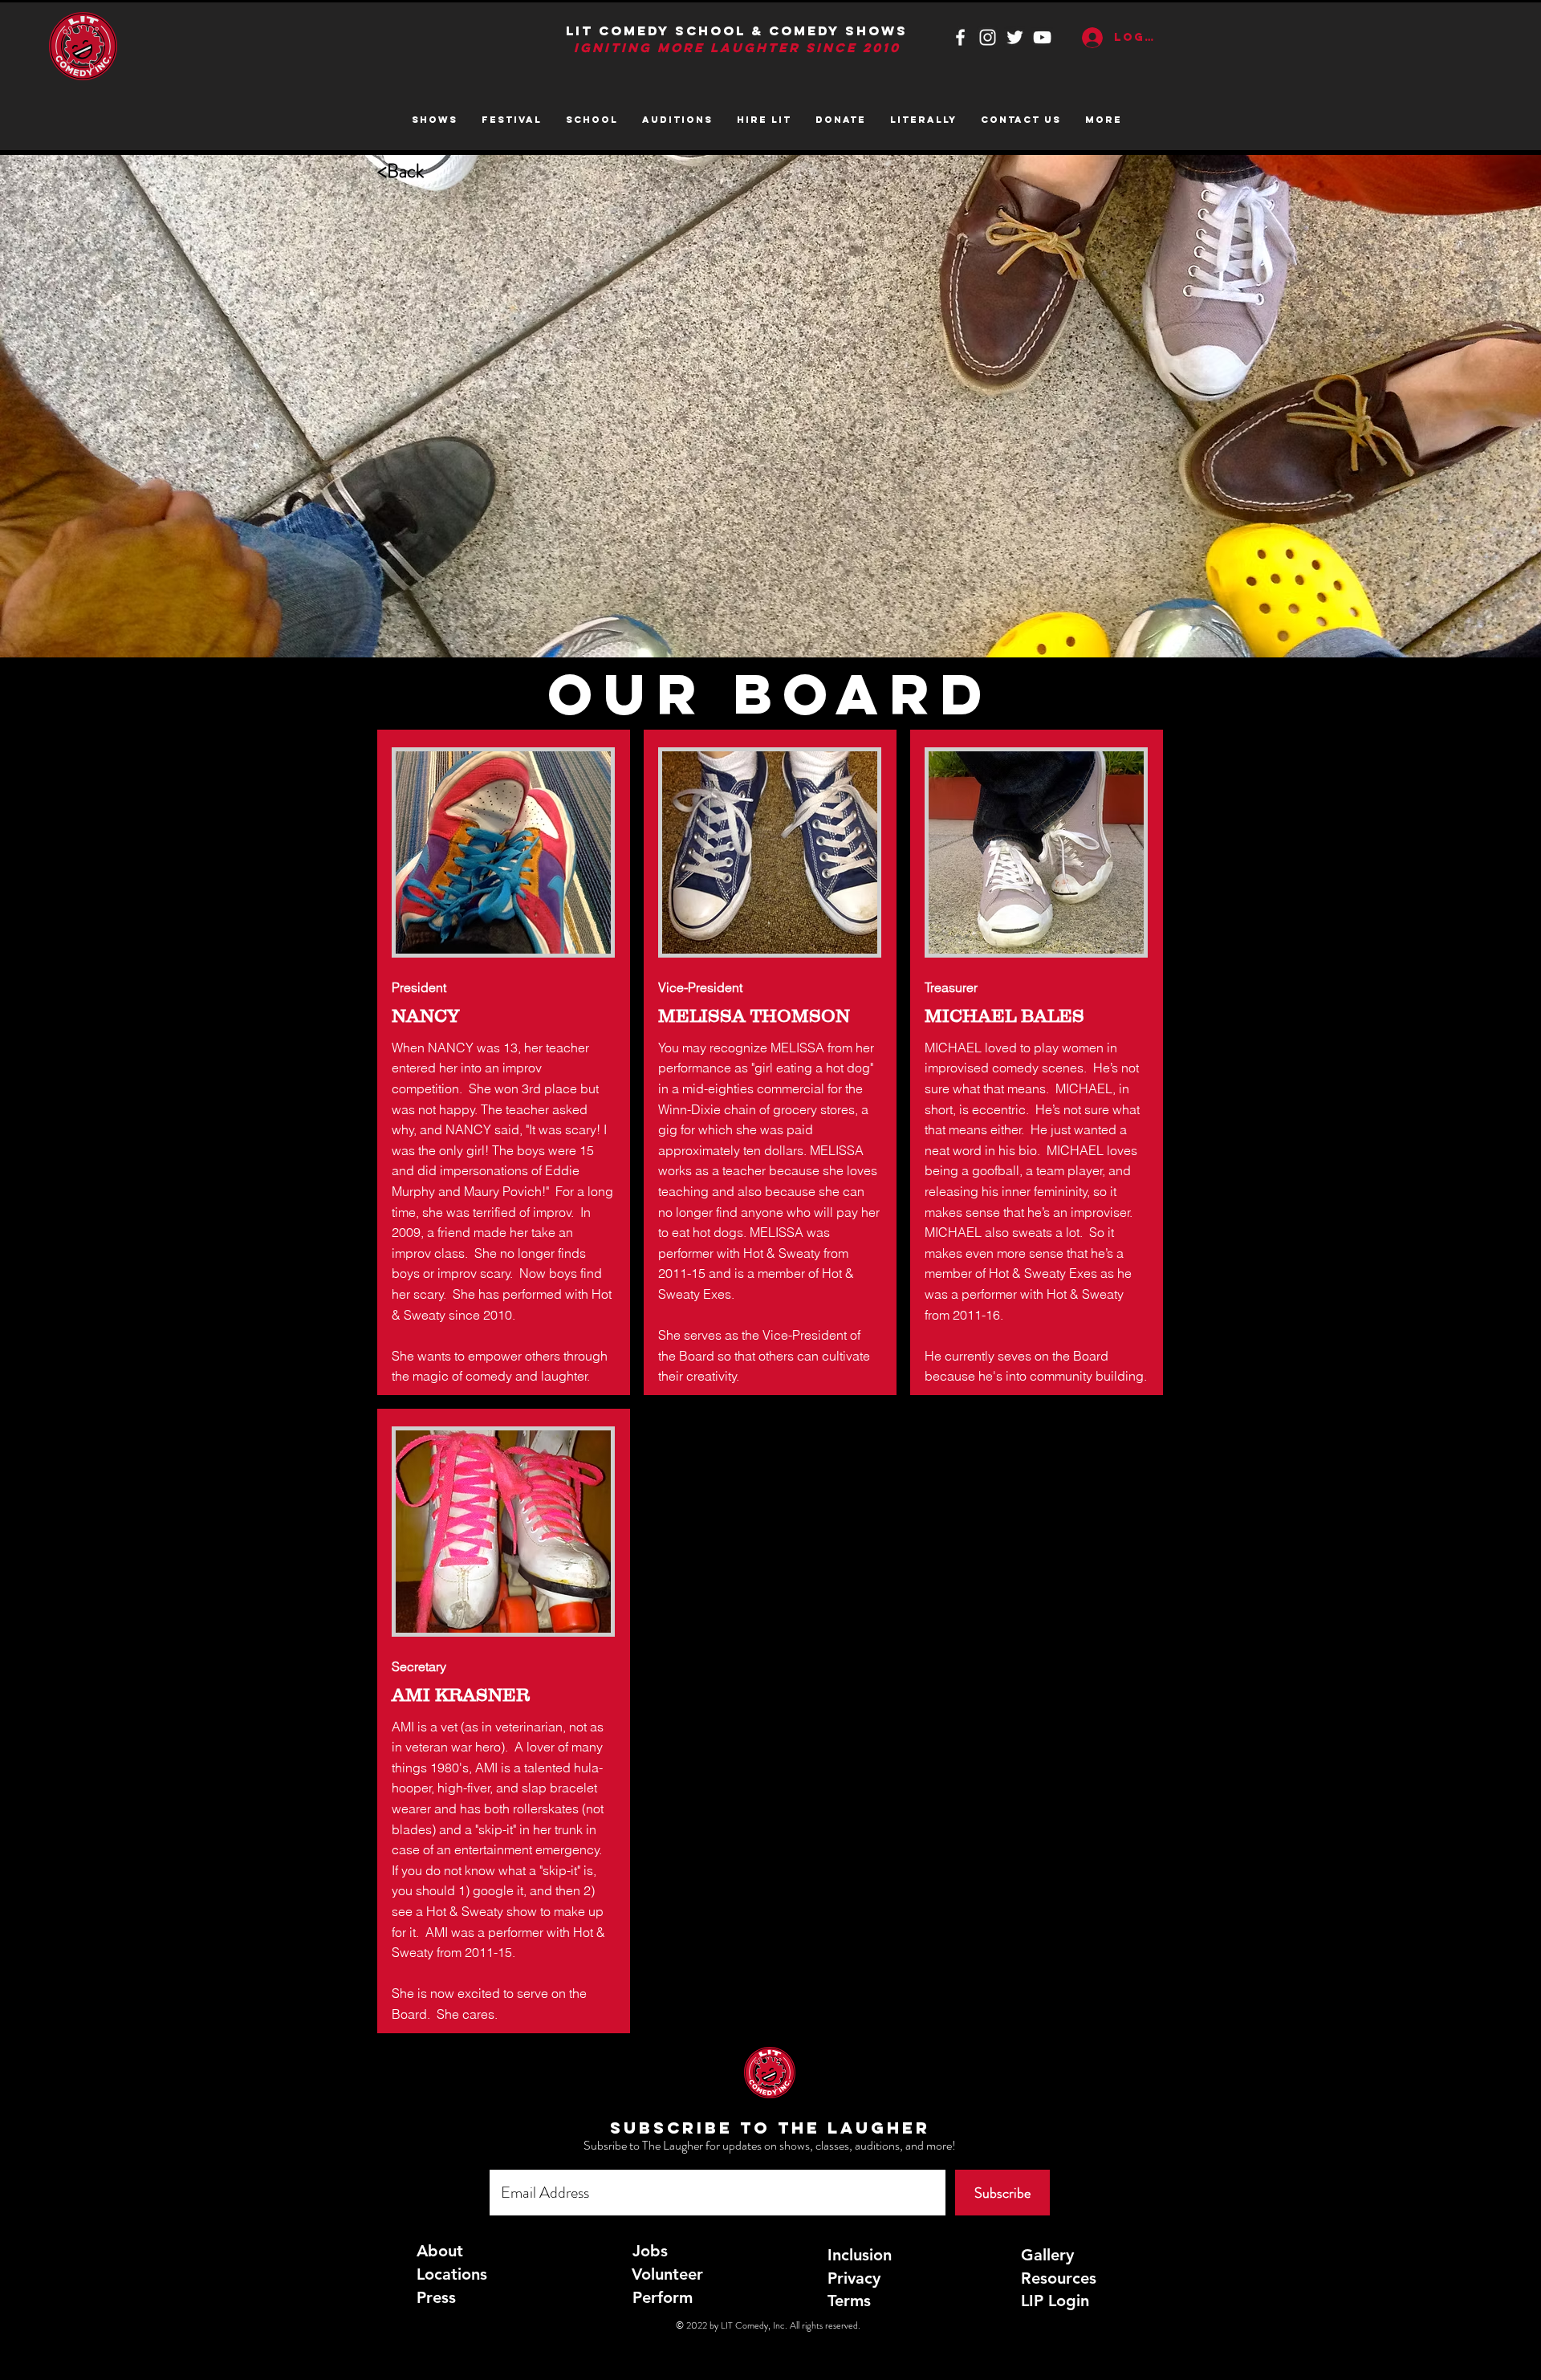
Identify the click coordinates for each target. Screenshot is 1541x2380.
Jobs (650, 2251)
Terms (849, 2301)
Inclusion (860, 2255)
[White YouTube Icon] (1042, 37)
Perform (663, 2297)
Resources (1059, 2278)
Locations (452, 2274)
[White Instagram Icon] (988, 37)
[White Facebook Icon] (960, 37)
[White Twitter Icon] (1015, 37)
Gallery (1047, 2255)
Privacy (854, 2278)
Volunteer (667, 2274)
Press (436, 2297)
